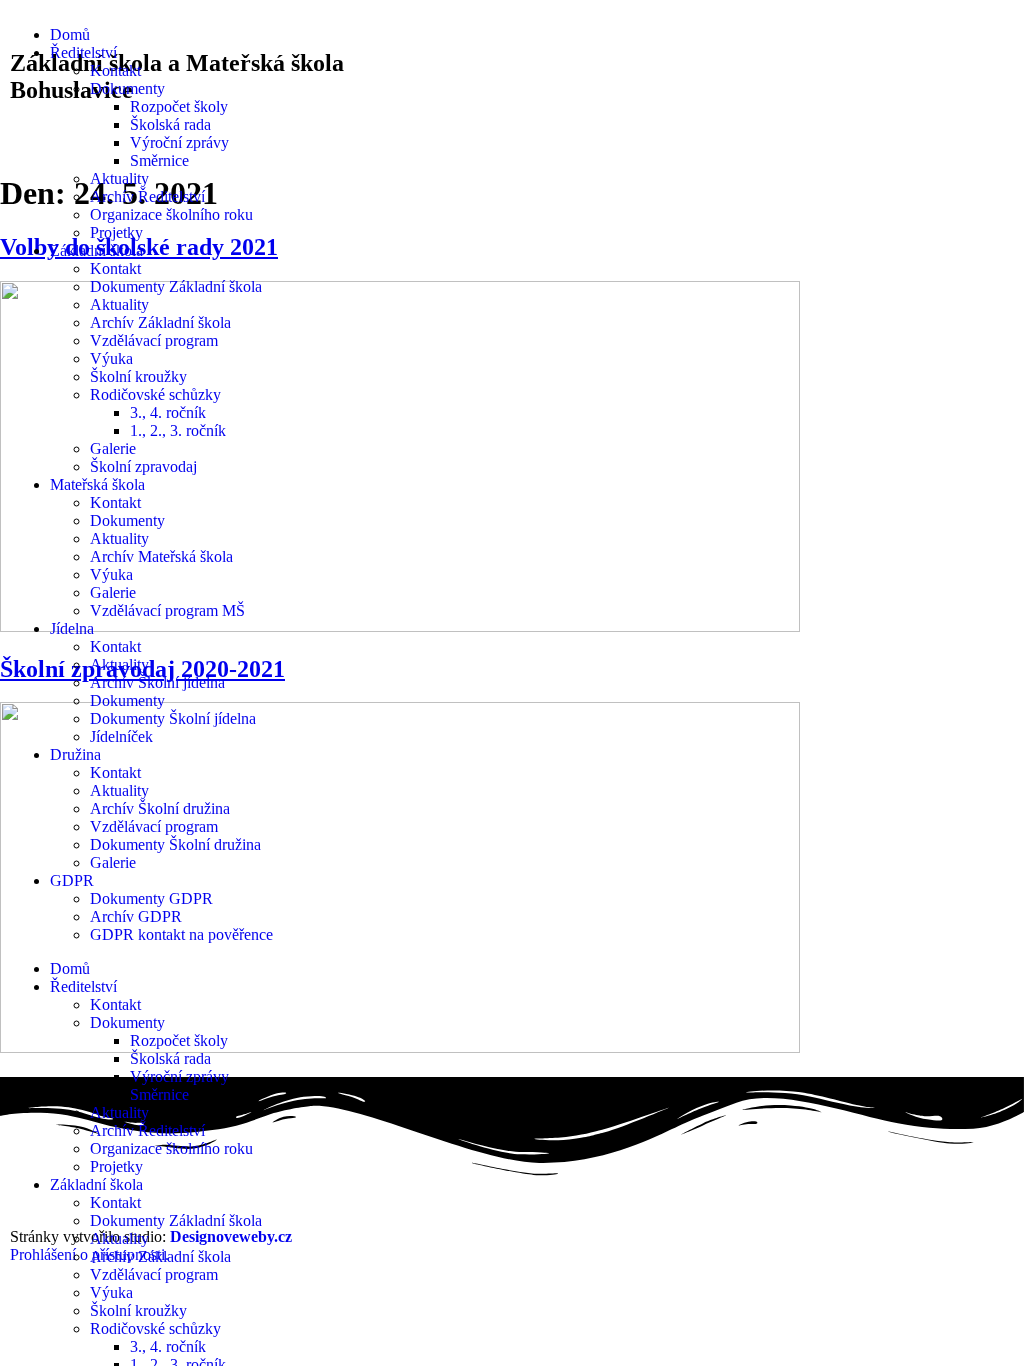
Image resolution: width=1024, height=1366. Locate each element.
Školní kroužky (138, 376)
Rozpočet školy (179, 106)
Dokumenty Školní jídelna (173, 718)
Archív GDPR (136, 916)
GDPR (72, 880)
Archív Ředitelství (147, 196)
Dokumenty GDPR (151, 898)
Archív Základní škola (160, 322)
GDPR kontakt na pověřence (181, 934)
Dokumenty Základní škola (176, 286)
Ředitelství (83, 52)
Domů (70, 34)
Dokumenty (127, 88)
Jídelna (72, 628)
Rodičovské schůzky (155, 394)
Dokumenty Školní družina (175, 844)
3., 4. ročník (168, 412)
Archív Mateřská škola (161, 556)
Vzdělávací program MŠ (167, 610)
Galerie (113, 448)
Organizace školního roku (171, 214)
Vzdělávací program (154, 340)
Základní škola (96, 250)
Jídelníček (121, 736)
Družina (75, 754)
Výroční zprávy (179, 142)
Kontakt (115, 70)
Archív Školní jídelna (157, 682)
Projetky (116, 232)
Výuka (111, 358)
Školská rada (170, 124)
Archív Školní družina (160, 808)
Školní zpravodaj (143, 466)
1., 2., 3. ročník (178, 430)
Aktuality (119, 178)
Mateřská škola (97, 484)
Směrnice (159, 160)
